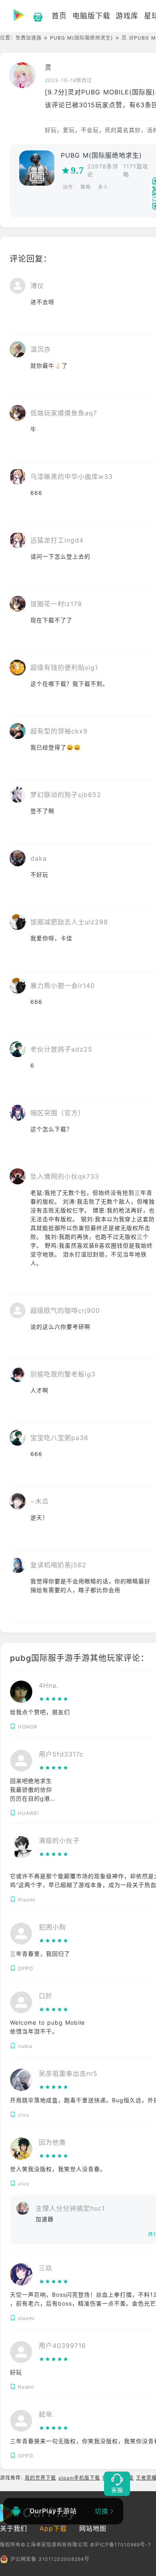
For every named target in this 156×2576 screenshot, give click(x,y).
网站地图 (93, 2528)
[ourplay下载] (34, 16)
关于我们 (14, 2528)
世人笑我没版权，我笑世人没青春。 (58, 2169)
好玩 (16, 2372)
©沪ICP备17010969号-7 (121, 2545)
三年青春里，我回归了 (40, 1954)
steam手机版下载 (79, 2478)
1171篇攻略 (136, 170)
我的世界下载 (40, 2478)
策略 (86, 187)
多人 (103, 187)
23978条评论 (103, 170)
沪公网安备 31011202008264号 (50, 2559)
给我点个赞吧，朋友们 (40, 1712)
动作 (68, 187)
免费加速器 (29, 38)
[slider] (54, 1699)
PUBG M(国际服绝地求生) (82, 38)
